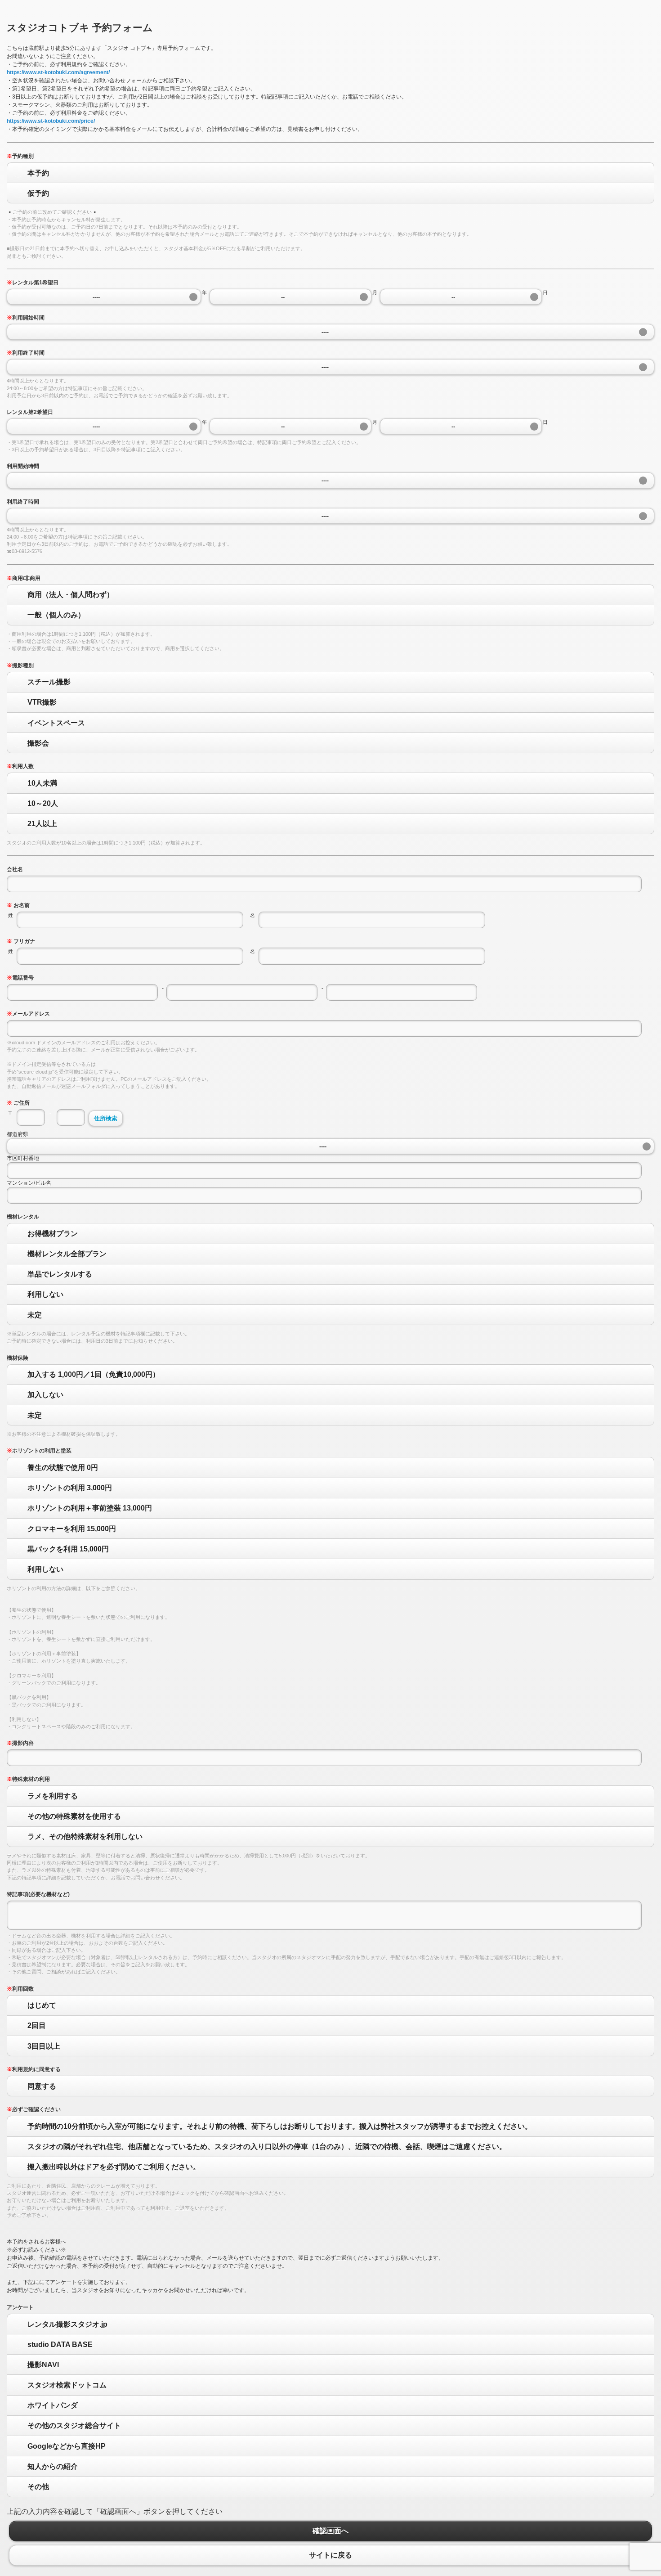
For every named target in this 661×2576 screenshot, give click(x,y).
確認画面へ (330, 2531)
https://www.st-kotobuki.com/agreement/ (58, 72)
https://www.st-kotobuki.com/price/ (51, 121)
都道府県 (18, 1134)
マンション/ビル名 (29, 1183)
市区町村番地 (23, 1158)
